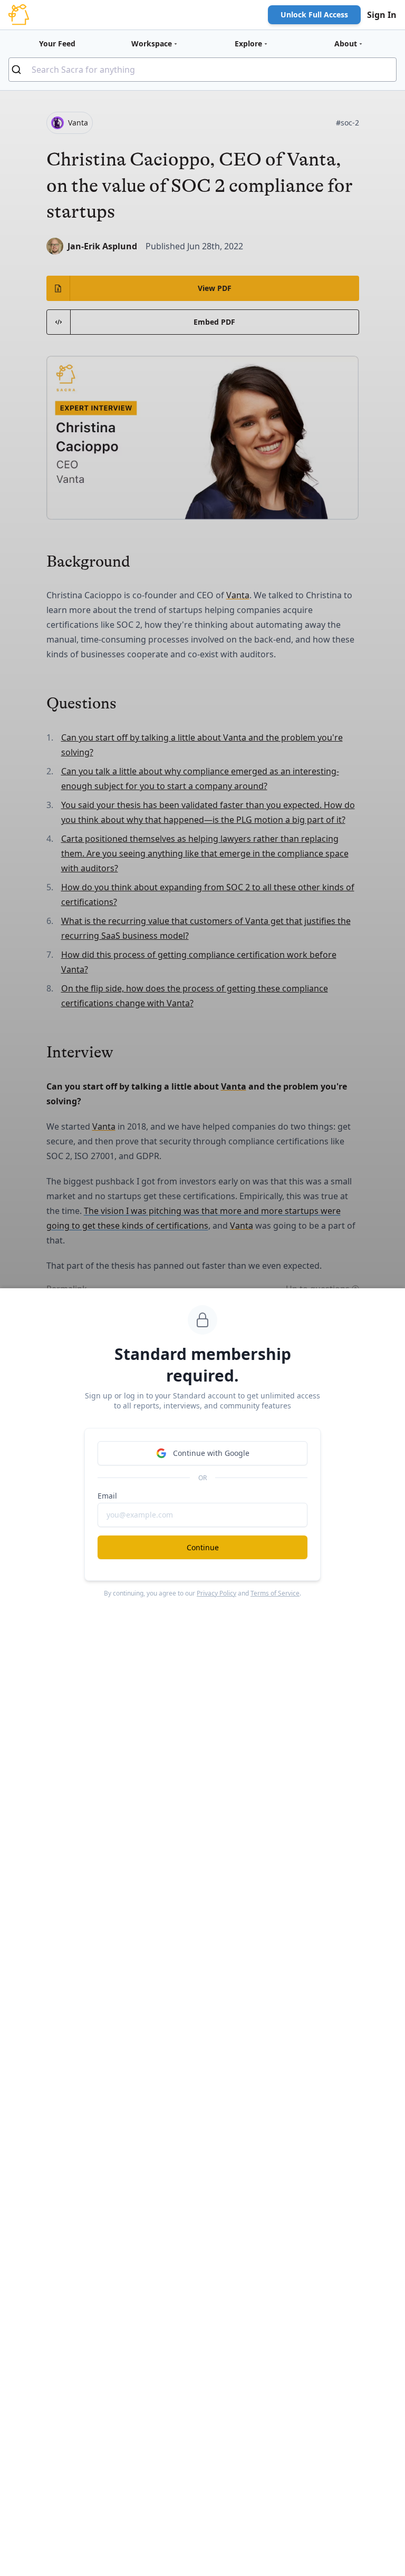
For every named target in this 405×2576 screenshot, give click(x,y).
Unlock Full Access (314, 14)
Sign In (382, 15)
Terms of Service (275, 1593)
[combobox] (202, 70)
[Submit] (20, 70)
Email (107, 1496)
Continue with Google (211, 1453)
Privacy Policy (216, 1593)
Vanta (238, 595)
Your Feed (57, 43)
